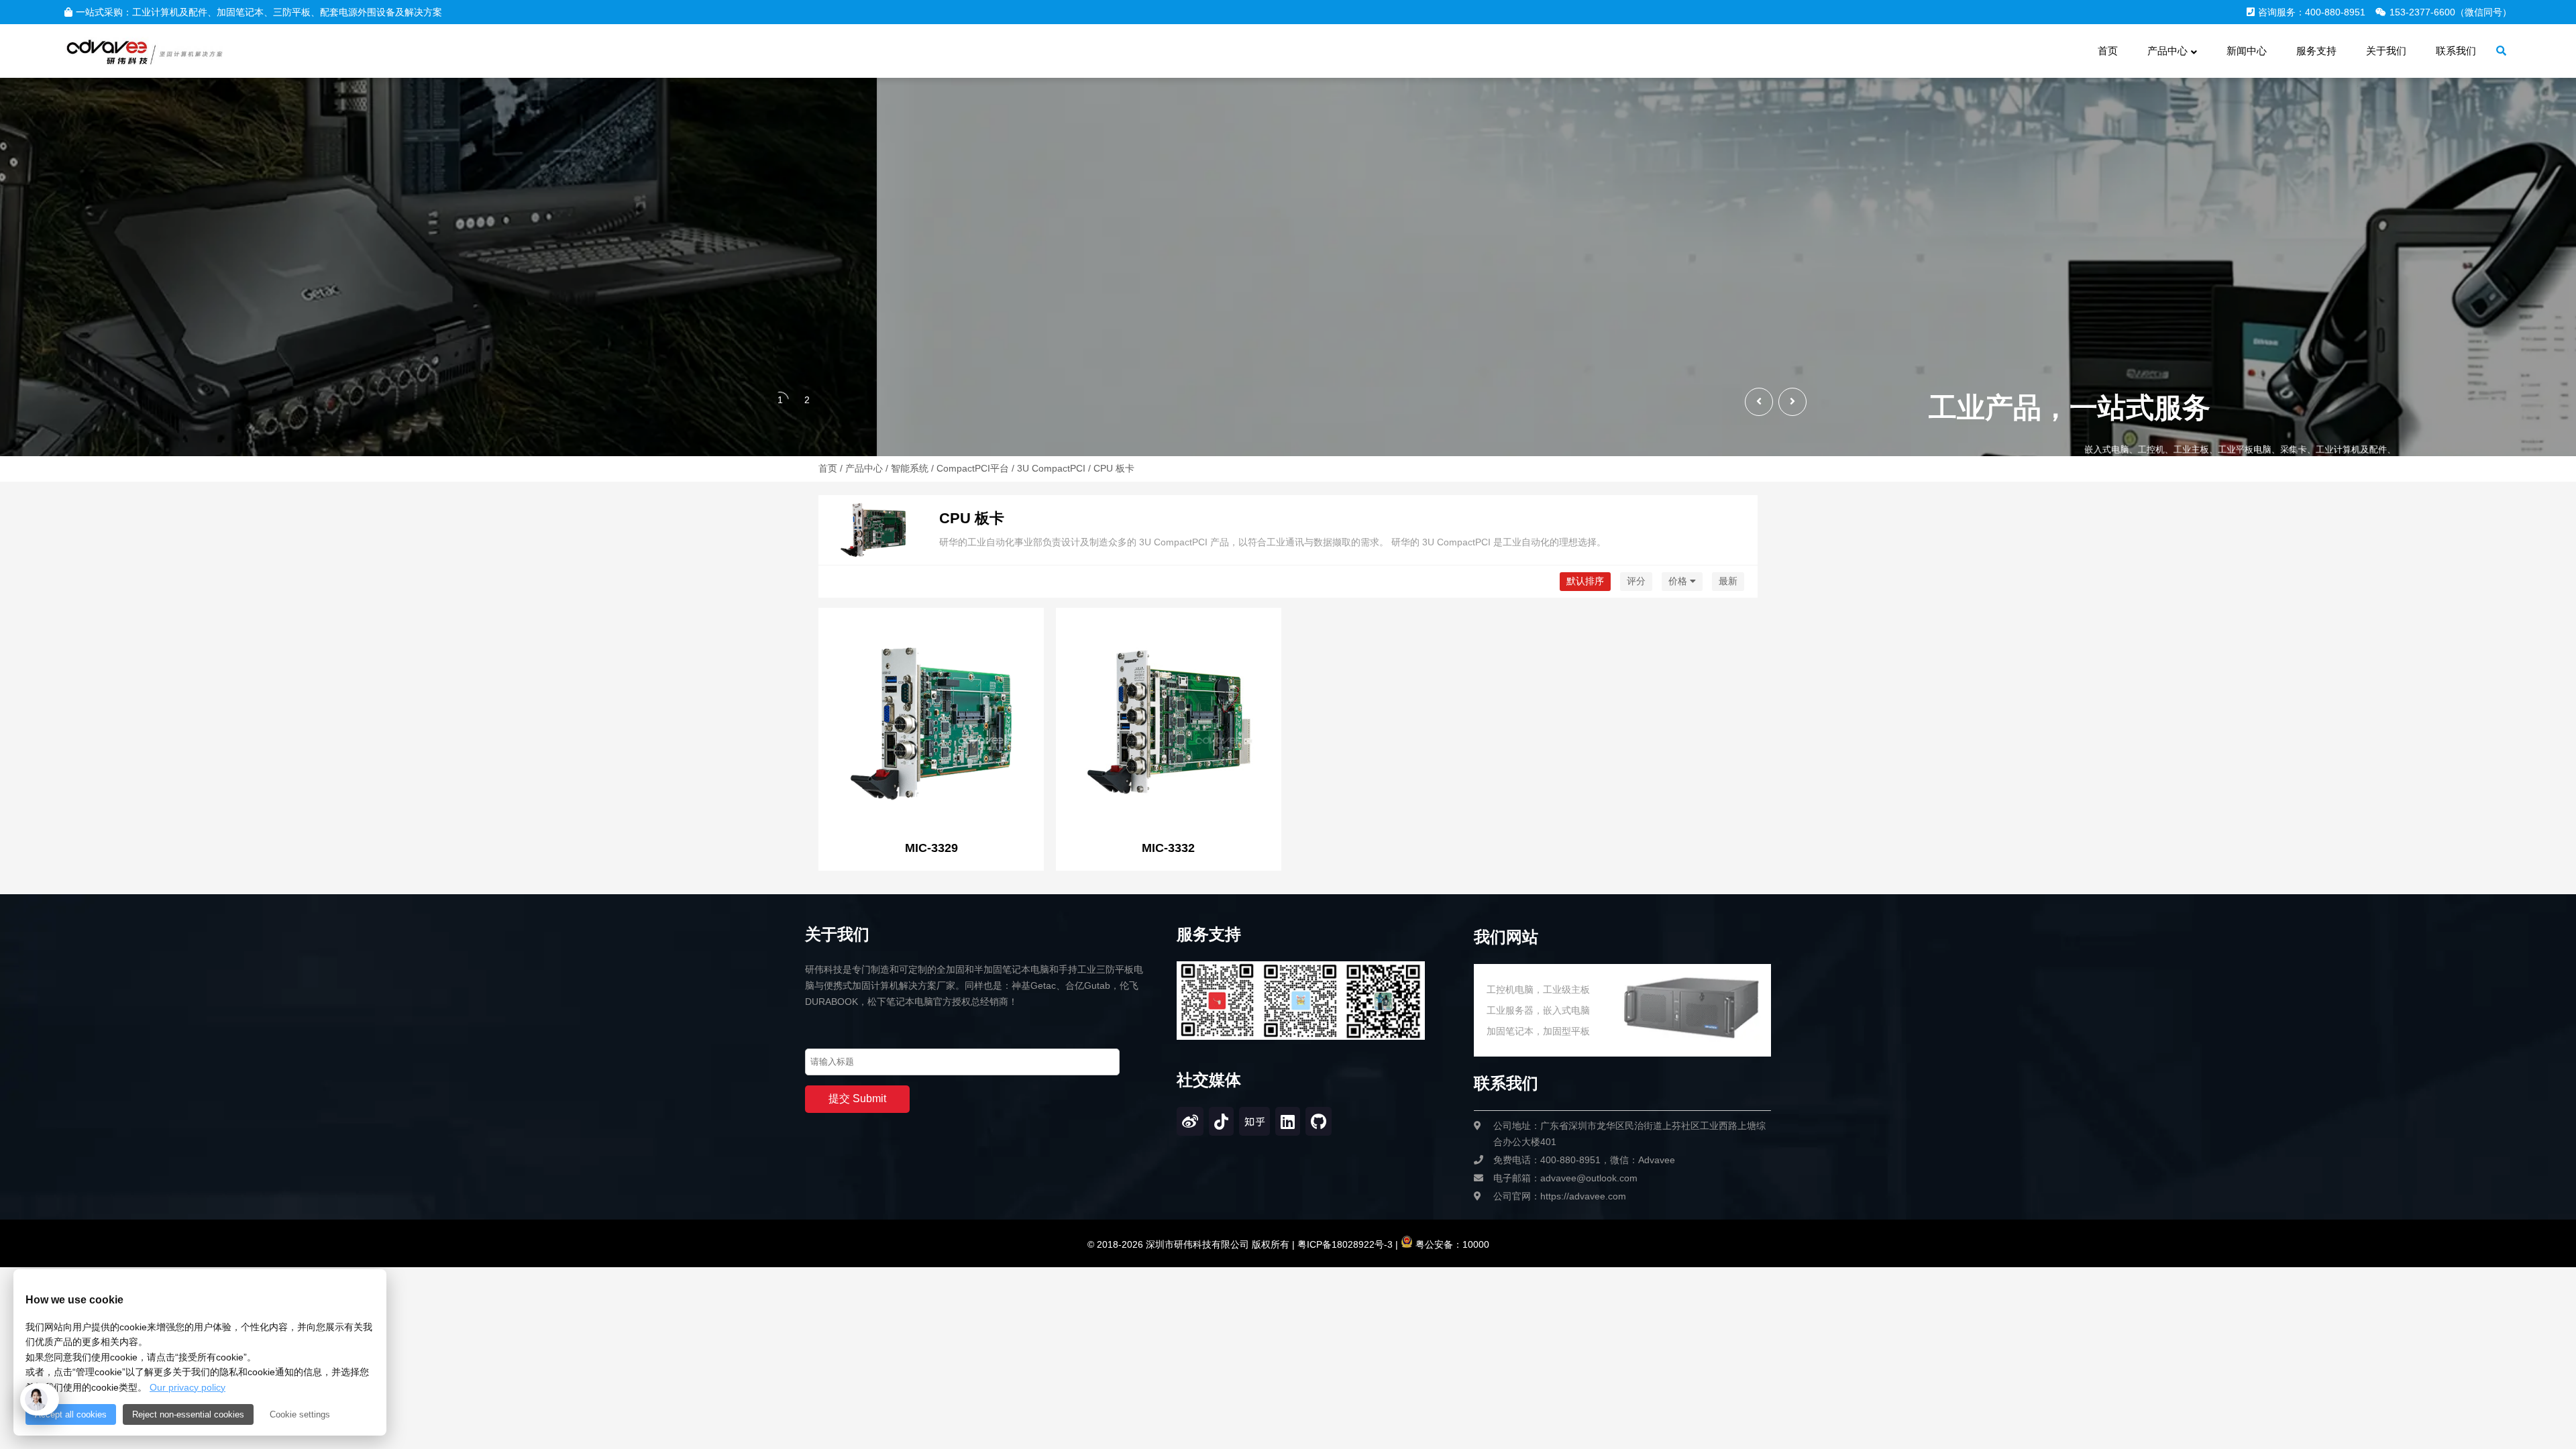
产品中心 (864, 468)
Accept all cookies (71, 1414)
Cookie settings (300, 1414)
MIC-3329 (931, 848)
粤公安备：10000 (1451, 1244)
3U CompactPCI (1051, 468)
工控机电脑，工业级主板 (1538, 989)
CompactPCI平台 (973, 468)
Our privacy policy (187, 1387)
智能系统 (910, 468)
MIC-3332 (1168, 848)
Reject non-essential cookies (188, 1414)
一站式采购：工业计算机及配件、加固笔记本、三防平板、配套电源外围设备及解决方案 (259, 12)
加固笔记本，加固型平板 (1538, 1031)
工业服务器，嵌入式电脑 (1538, 1010)
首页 (828, 468)
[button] (1792, 402)
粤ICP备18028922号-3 (1344, 1244)
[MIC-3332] (1169, 722)
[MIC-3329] (931, 722)
